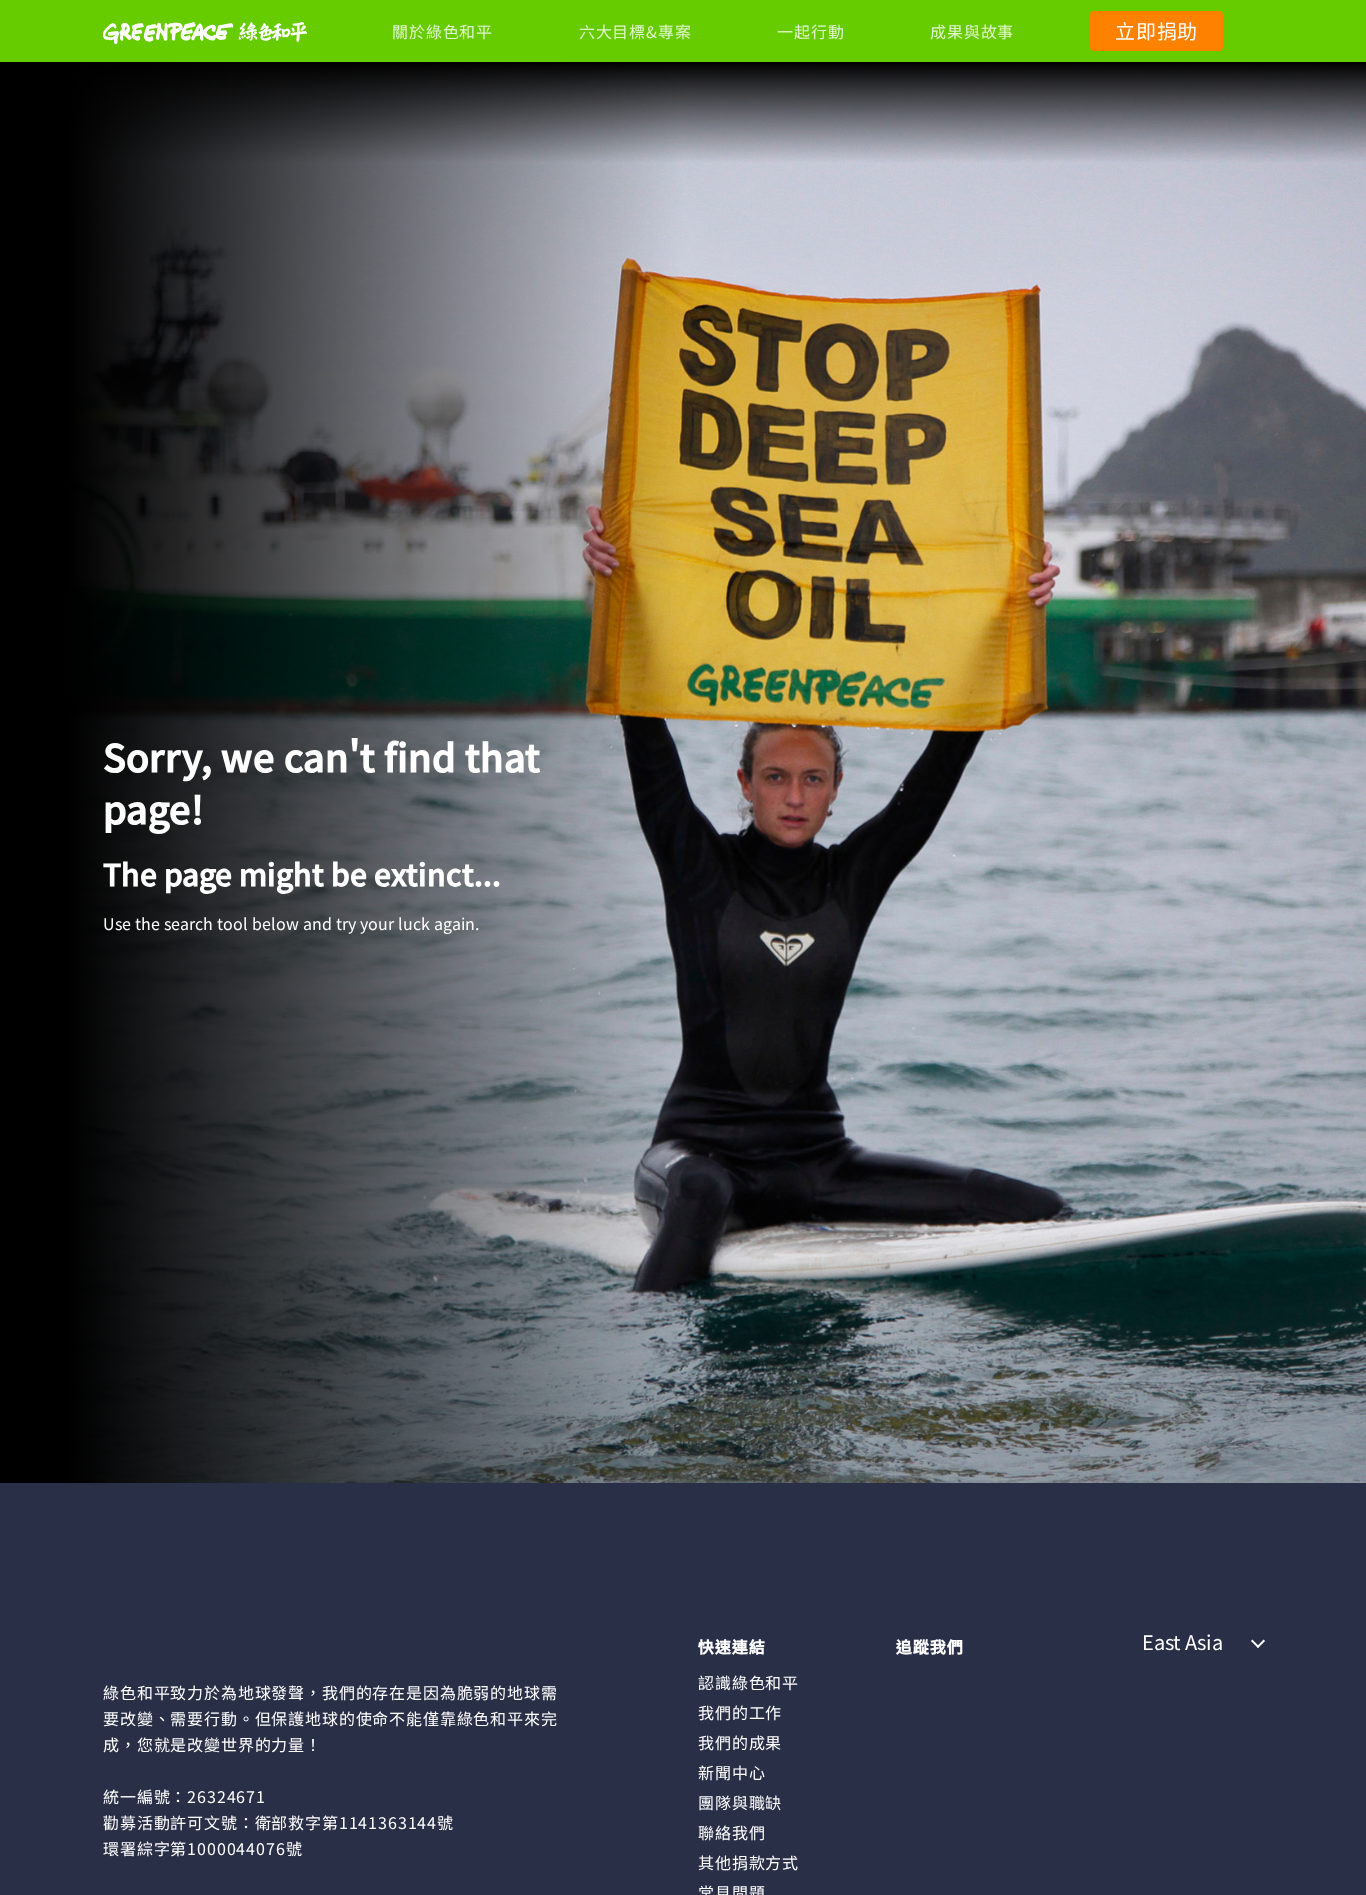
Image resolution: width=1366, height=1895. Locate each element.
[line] (990, 1681)
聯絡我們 (731, 1832)
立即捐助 (1156, 30)
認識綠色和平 (748, 1682)
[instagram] (951, 1681)
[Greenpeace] (205, 57)
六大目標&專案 (635, 31)
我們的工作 (740, 1712)
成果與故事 (972, 31)
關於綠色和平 (442, 31)
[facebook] (911, 1681)
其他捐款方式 (748, 1862)
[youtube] (1030, 1681)
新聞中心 (731, 1772)
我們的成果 (740, 1742)
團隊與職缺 (740, 1802)
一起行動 (810, 31)
